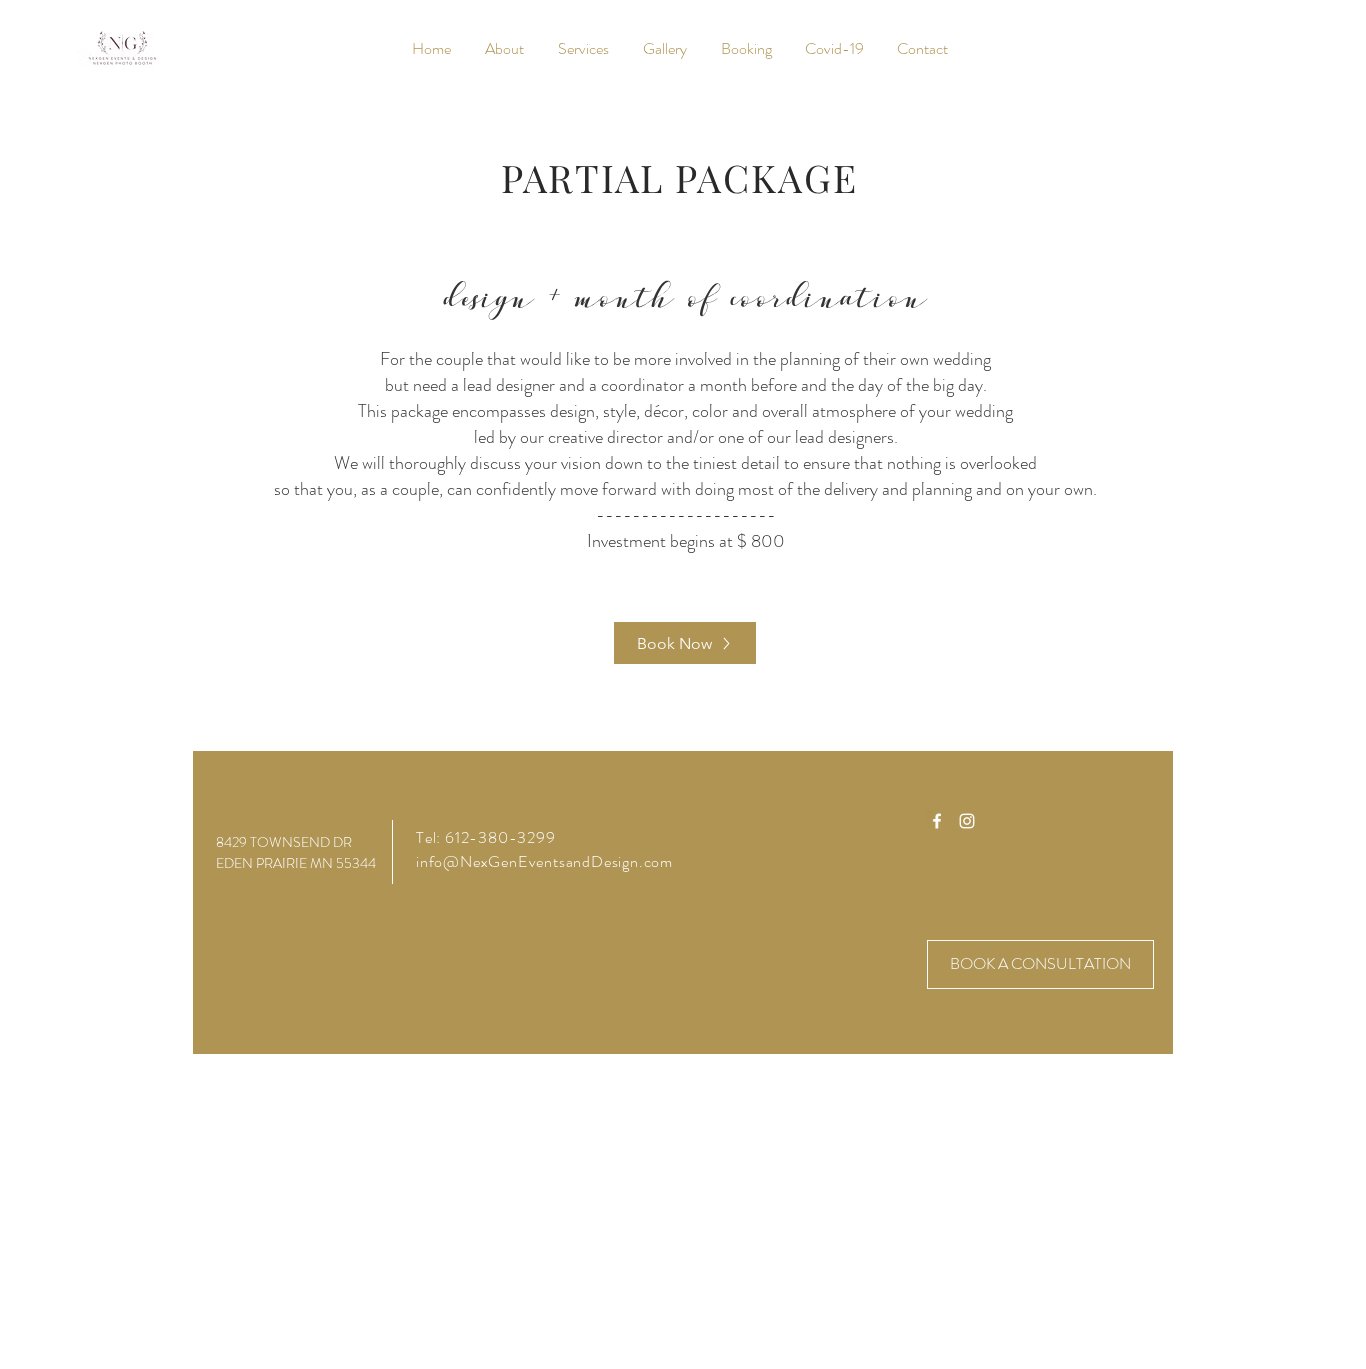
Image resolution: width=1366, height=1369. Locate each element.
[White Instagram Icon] (967, 821)
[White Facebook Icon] (937, 821)
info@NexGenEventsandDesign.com (544, 861)
